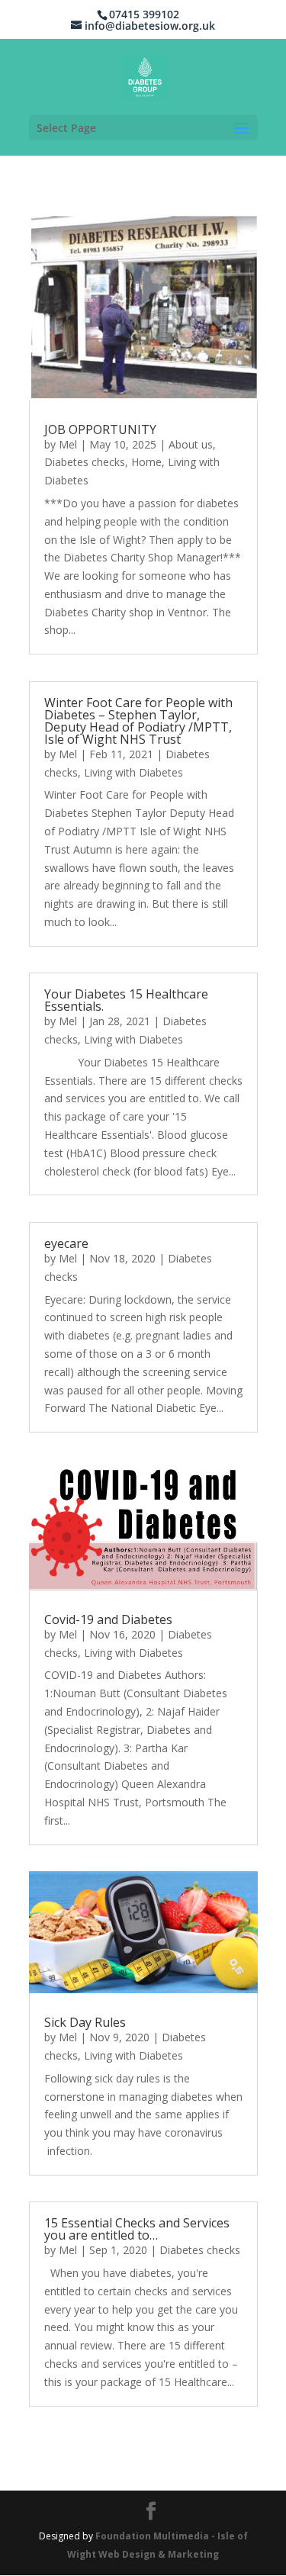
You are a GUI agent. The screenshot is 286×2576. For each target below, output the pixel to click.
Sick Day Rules (85, 2022)
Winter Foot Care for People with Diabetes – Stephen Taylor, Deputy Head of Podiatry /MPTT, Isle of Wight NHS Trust (138, 721)
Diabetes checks (85, 462)
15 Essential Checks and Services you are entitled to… (137, 2229)
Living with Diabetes (133, 772)
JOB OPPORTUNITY (100, 429)
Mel (68, 444)
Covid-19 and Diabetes (108, 1619)
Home (146, 462)
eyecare (66, 1243)
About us (191, 444)
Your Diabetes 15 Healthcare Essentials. (126, 1000)
